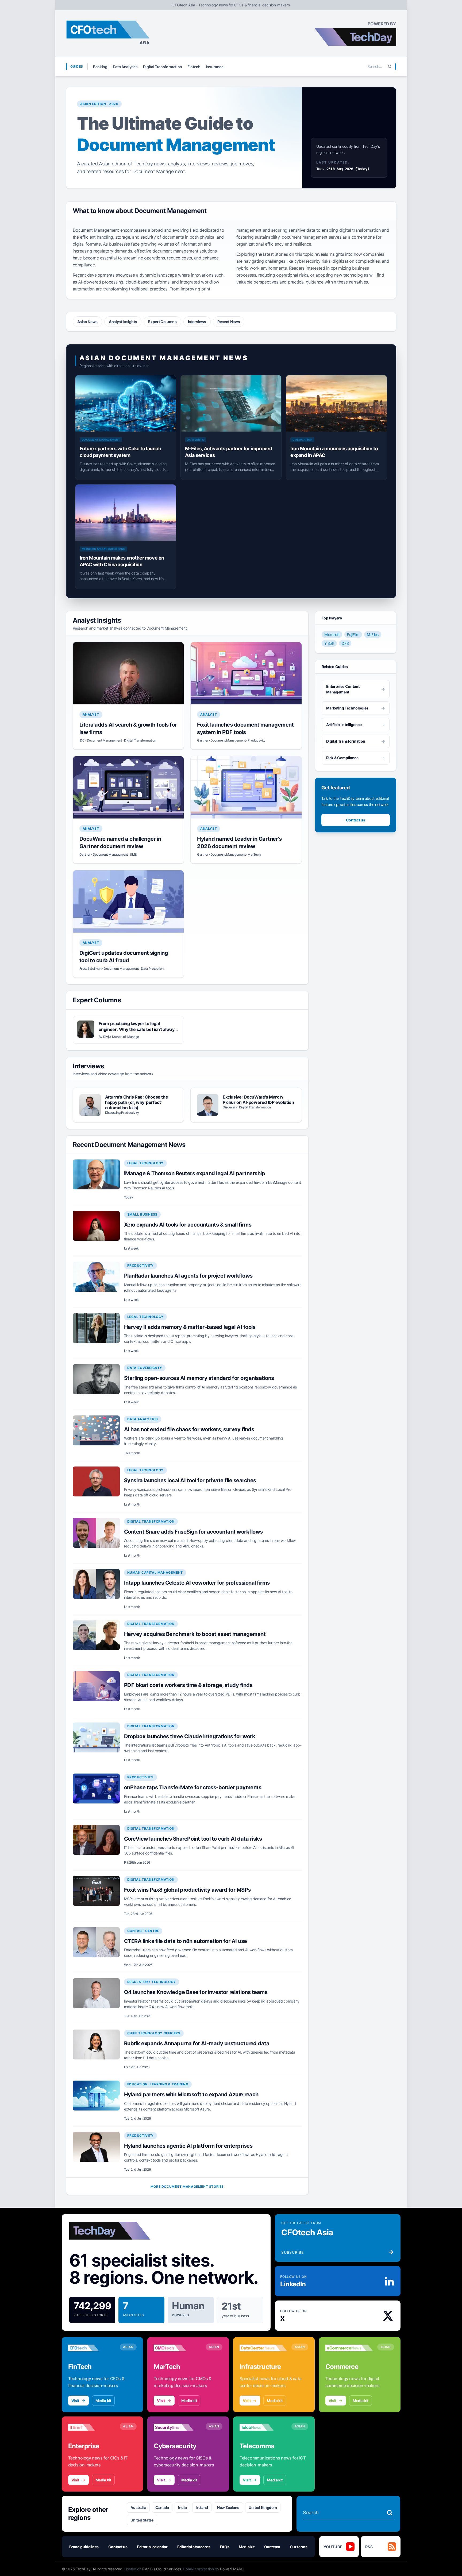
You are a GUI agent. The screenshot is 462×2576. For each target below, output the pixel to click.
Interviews (197, 322)
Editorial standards (194, 2547)
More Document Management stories (187, 2187)
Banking (100, 67)
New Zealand (228, 2507)
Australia (138, 2507)
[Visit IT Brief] (92, 2427)
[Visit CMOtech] (178, 2348)
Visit (75, 2401)
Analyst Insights (123, 322)
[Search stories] (390, 2513)
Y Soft (329, 643)
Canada (162, 2507)
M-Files (373, 635)
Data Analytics (125, 67)
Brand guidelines (84, 2547)
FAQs (225, 2547)
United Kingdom (263, 2507)
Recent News (229, 322)
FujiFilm (353, 635)
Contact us (356, 820)
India (182, 2507)
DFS (345, 643)
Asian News (88, 322)
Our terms (299, 2547)
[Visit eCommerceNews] (349, 2348)
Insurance (215, 67)
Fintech (194, 67)
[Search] (390, 67)
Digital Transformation (163, 67)
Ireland (202, 2507)
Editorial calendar (152, 2547)
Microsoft (332, 635)
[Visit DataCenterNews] (263, 2348)
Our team (272, 2547)
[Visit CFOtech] (92, 2348)
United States (142, 2520)
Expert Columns (162, 322)
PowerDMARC (232, 2569)
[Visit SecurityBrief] (178, 2427)
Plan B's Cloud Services (162, 2569)
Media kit (103, 2401)
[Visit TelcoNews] (263, 2427)
